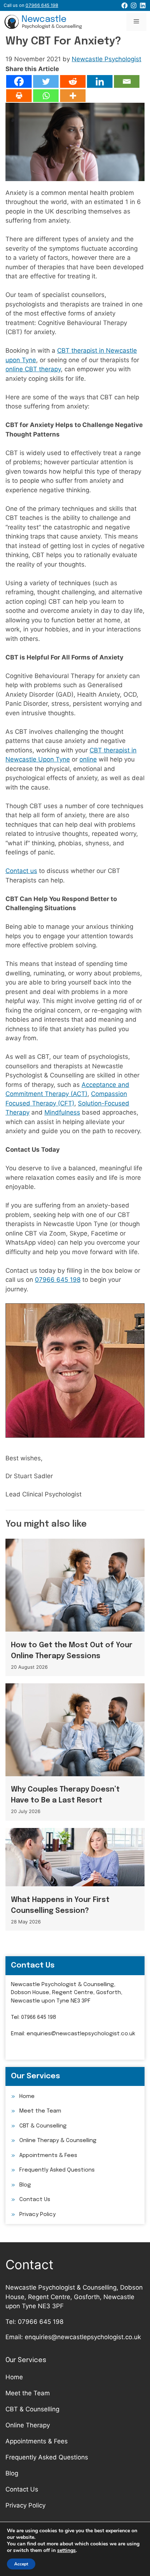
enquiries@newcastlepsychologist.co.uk (81, 2034)
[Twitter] (46, 81)
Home (27, 2097)
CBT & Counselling (43, 2126)
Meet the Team (40, 2111)
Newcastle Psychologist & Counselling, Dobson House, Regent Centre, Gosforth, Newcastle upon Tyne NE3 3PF (67, 1993)
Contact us (21, 871)
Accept (21, 2564)
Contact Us (35, 2200)
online (88, 759)
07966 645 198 (58, 1280)
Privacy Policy (37, 2215)
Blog (25, 2185)
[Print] (19, 96)
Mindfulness (62, 1112)
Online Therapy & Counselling (58, 2141)
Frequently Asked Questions (57, 2170)
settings (66, 2550)
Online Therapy (28, 2425)
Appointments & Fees (48, 2156)
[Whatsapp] (46, 96)
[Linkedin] (100, 81)
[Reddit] (73, 81)
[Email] (127, 81)
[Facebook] (19, 81)
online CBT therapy (33, 369)
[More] (73, 96)
